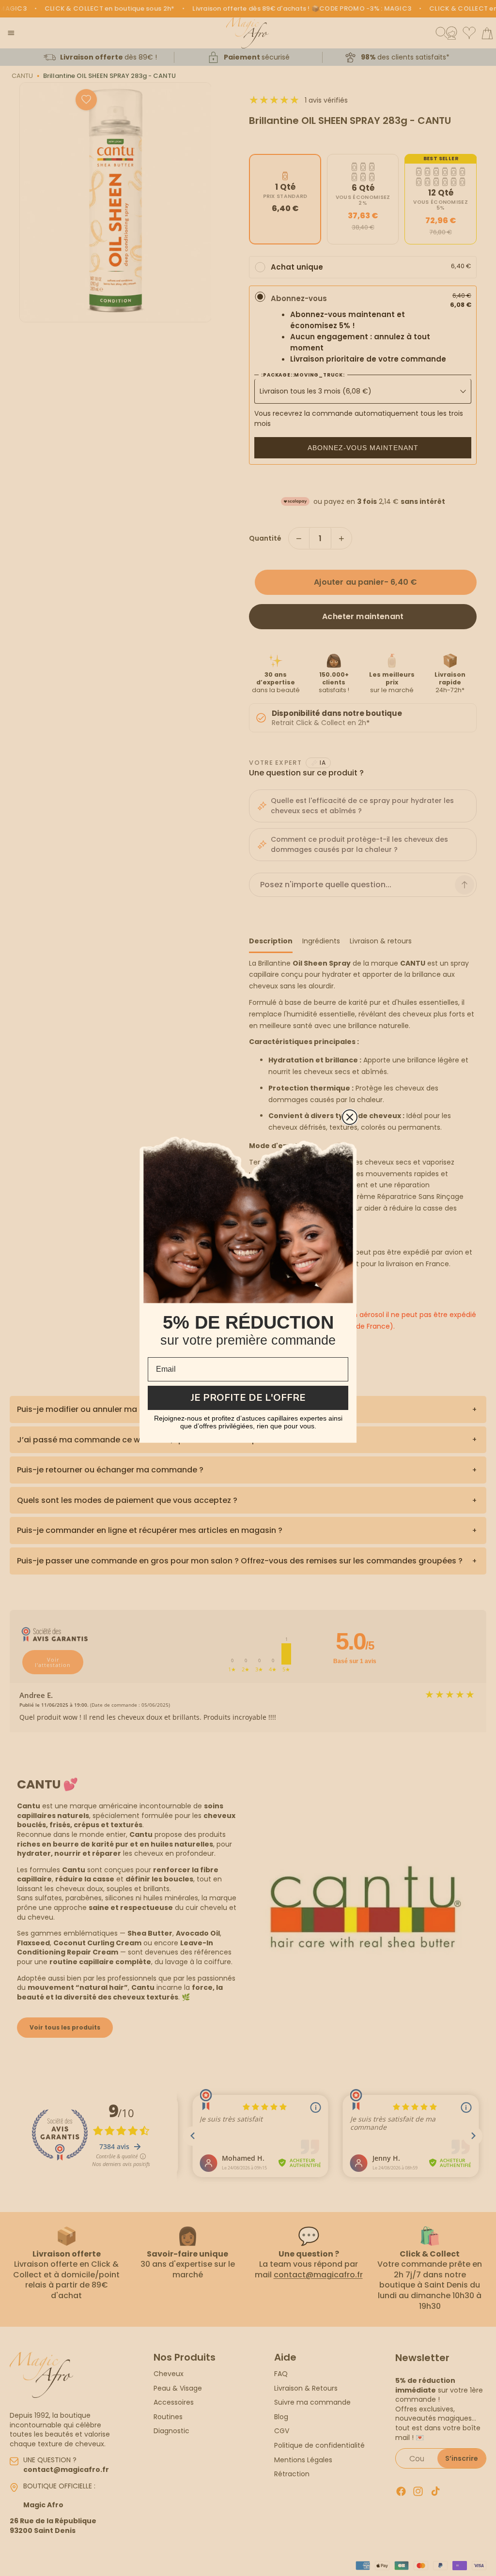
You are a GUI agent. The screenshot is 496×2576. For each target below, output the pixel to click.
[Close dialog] (350, 1117)
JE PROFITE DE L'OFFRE (248, 1398)
